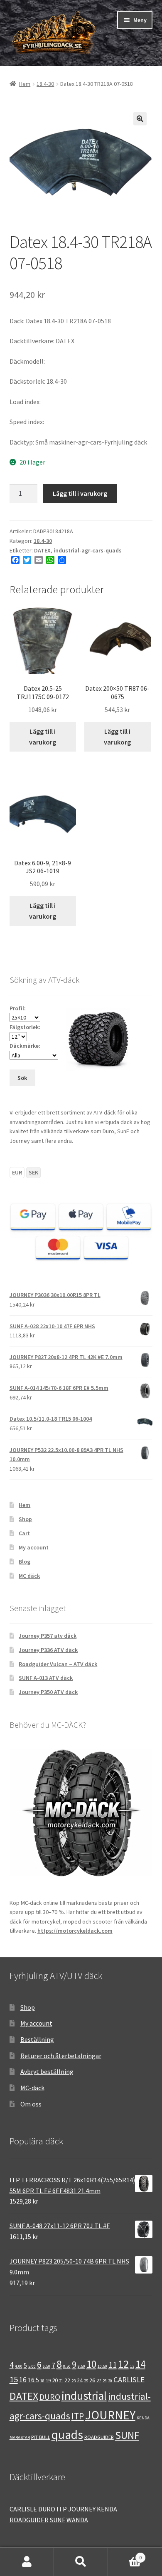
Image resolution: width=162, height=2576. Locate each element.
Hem (25, 84)
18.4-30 (45, 84)
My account (34, 1547)
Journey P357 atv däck (48, 1636)
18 (42, 2381)
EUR (17, 1172)
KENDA (143, 2418)
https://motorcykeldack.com (75, 1931)
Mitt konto (27, 2562)
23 (74, 2381)
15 (14, 2379)
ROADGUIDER (99, 2437)
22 (67, 2380)
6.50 (47, 2366)
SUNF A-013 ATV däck (46, 1678)
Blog (25, 1562)
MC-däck (32, 2088)
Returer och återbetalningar (61, 2056)
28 (105, 2381)
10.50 (102, 2366)
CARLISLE (129, 2380)
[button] (140, 119)
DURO (50, 2397)
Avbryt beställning (47, 2071)
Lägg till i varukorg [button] (43, 737)
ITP (78, 2416)
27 (99, 2380)
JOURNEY (110, 2415)
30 (110, 2381)
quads (67, 2435)
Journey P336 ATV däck (48, 1650)
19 (48, 2380)
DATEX (42, 550)
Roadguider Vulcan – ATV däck (58, 1664)
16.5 (33, 2380)
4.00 (19, 2366)
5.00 (32, 2366)
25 (86, 2381)
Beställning (37, 2039)
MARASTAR (20, 2437)
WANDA (77, 2520)
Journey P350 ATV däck (48, 1692)
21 (61, 2381)
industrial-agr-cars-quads (88, 550)
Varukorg (125, 2555)
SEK (33, 1172)
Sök (81, 2562)
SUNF (127, 2435)
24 (80, 2380)
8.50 (67, 2366)
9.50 (81, 2366)
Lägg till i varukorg (80, 493)
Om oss (31, 2104)
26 (92, 2380)
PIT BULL (41, 2437)
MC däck (29, 1576)
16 (23, 2380)
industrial (84, 2396)
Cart (24, 1533)
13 (132, 2366)
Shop (25, 1519)
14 (140, 2364)
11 (113, 2365)
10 (91, 2364)
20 (55, 2380)
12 (123, 2364)
